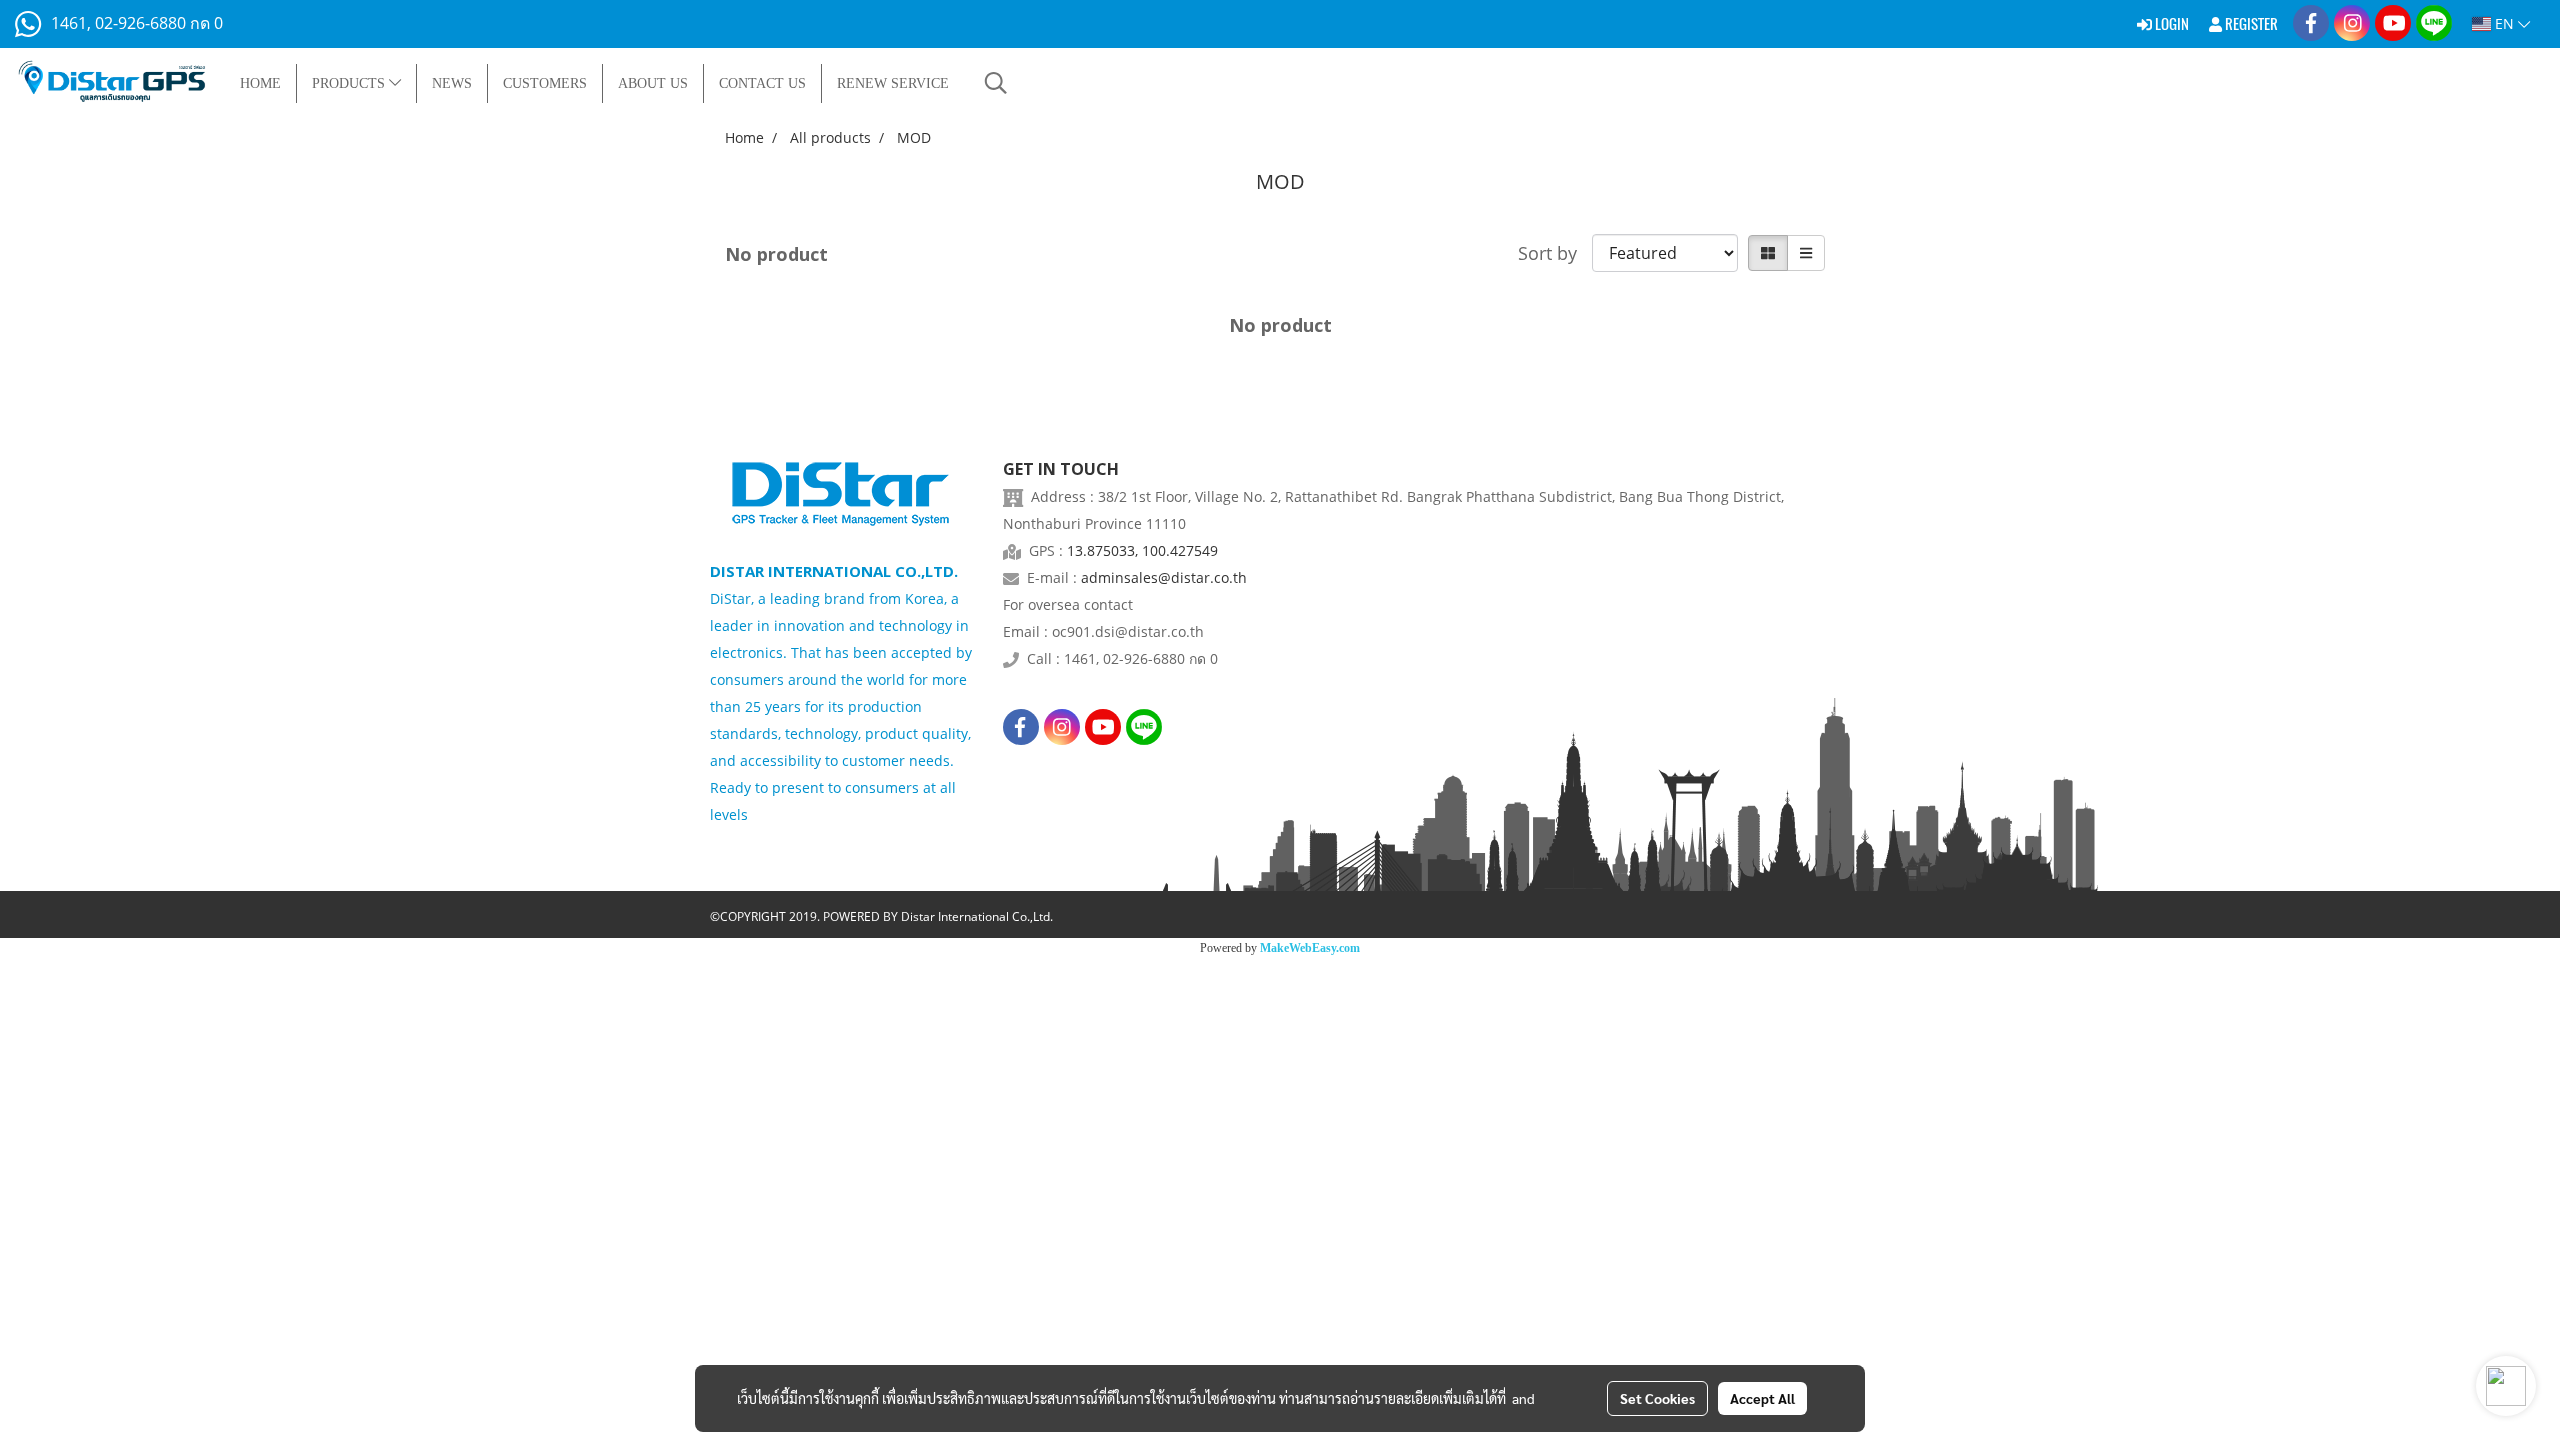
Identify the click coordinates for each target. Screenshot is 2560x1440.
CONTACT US (762, 83)
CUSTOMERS (545, 83)
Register (2250, 24)
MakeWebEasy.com (1310, 948)
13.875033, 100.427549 (1142, 550)
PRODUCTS (350, 83)
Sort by (1555, 253)
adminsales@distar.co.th (1164, 577)
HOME (260, 83)
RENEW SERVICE (893, 83)
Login (2170, 24)
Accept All (1762, 1398)
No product (776, 254)
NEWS (452, 83)
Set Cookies (1657, 1398)
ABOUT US (653, 83)
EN (2504, 23)
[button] (996, 83)
